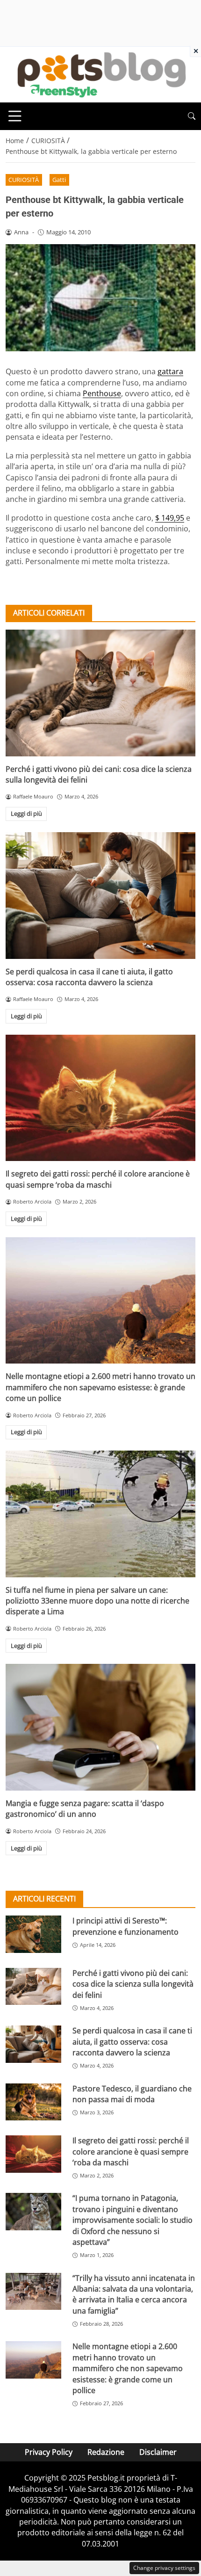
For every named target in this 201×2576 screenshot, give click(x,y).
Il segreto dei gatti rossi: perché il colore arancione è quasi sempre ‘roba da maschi (98, 1179)
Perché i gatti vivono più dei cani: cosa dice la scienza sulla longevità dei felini (133, 1984)
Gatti (59, 180)
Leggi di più (26, 813)
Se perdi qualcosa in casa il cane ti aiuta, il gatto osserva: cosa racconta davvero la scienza (89, 977)
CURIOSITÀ (24, 180)
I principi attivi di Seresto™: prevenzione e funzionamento (126, 1926)
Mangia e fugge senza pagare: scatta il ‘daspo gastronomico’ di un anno (85, 1809)
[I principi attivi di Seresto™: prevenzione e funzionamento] (33, 1934)
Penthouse (102, 393)
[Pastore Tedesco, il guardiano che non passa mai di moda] (33, 2102)
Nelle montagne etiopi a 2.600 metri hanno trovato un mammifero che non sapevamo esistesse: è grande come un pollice (100, 1387)
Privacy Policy (49, 2452)
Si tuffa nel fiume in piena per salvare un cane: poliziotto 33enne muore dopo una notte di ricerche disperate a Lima (97, 1601)
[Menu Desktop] (15, 116)
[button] (192, 116)
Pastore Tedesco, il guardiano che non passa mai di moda (132, 2094)
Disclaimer (158, 2452)
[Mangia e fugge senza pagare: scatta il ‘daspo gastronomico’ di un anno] (100, 1727)
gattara (170, 371)
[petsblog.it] (100, 74)
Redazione (106, 2452)
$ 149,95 (170, 518)
